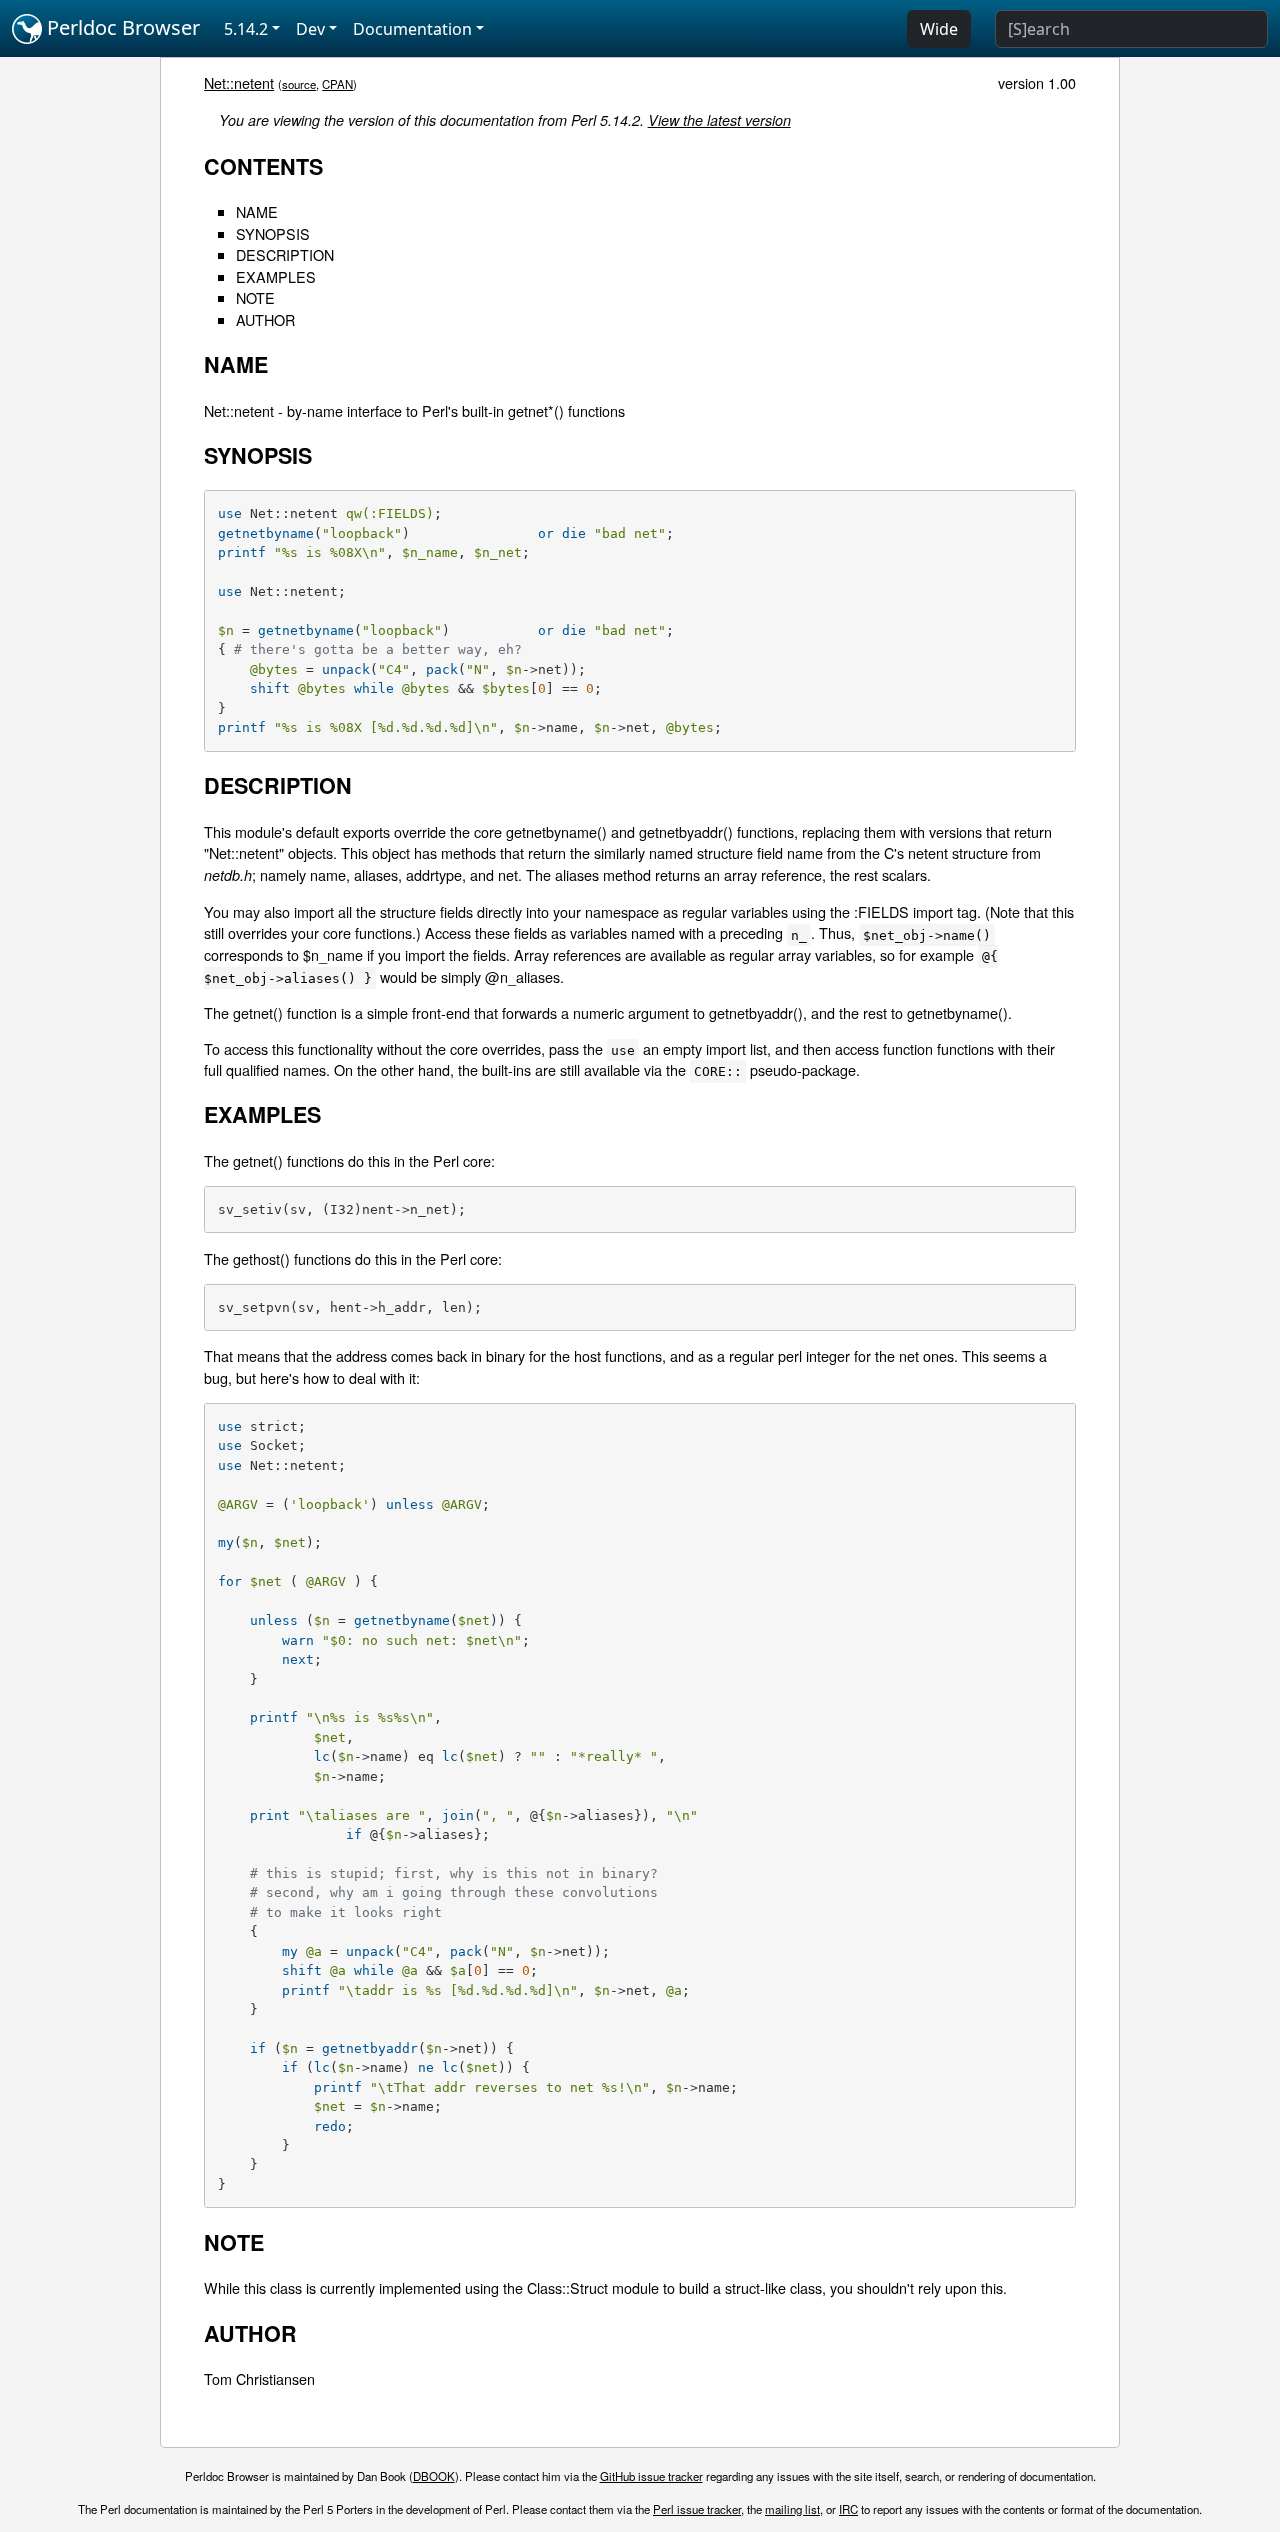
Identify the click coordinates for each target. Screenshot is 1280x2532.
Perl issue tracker (697, 2509)
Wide (939, 29)
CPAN (337, 84)
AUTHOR (265, 319)
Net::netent (239, 82)
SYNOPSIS (273, 233)
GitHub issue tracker (651, 2476)
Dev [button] (310, 29)
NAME (257, 211)
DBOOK (434, 2476)
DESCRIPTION (285, 254)
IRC (848, 2509)
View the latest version (719, 120)
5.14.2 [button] (246, 29)
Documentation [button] (412, 29)
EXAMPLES (276, 276)
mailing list (792, 2509)
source (299, 84)
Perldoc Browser (121, 27)
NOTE (255, 297)
